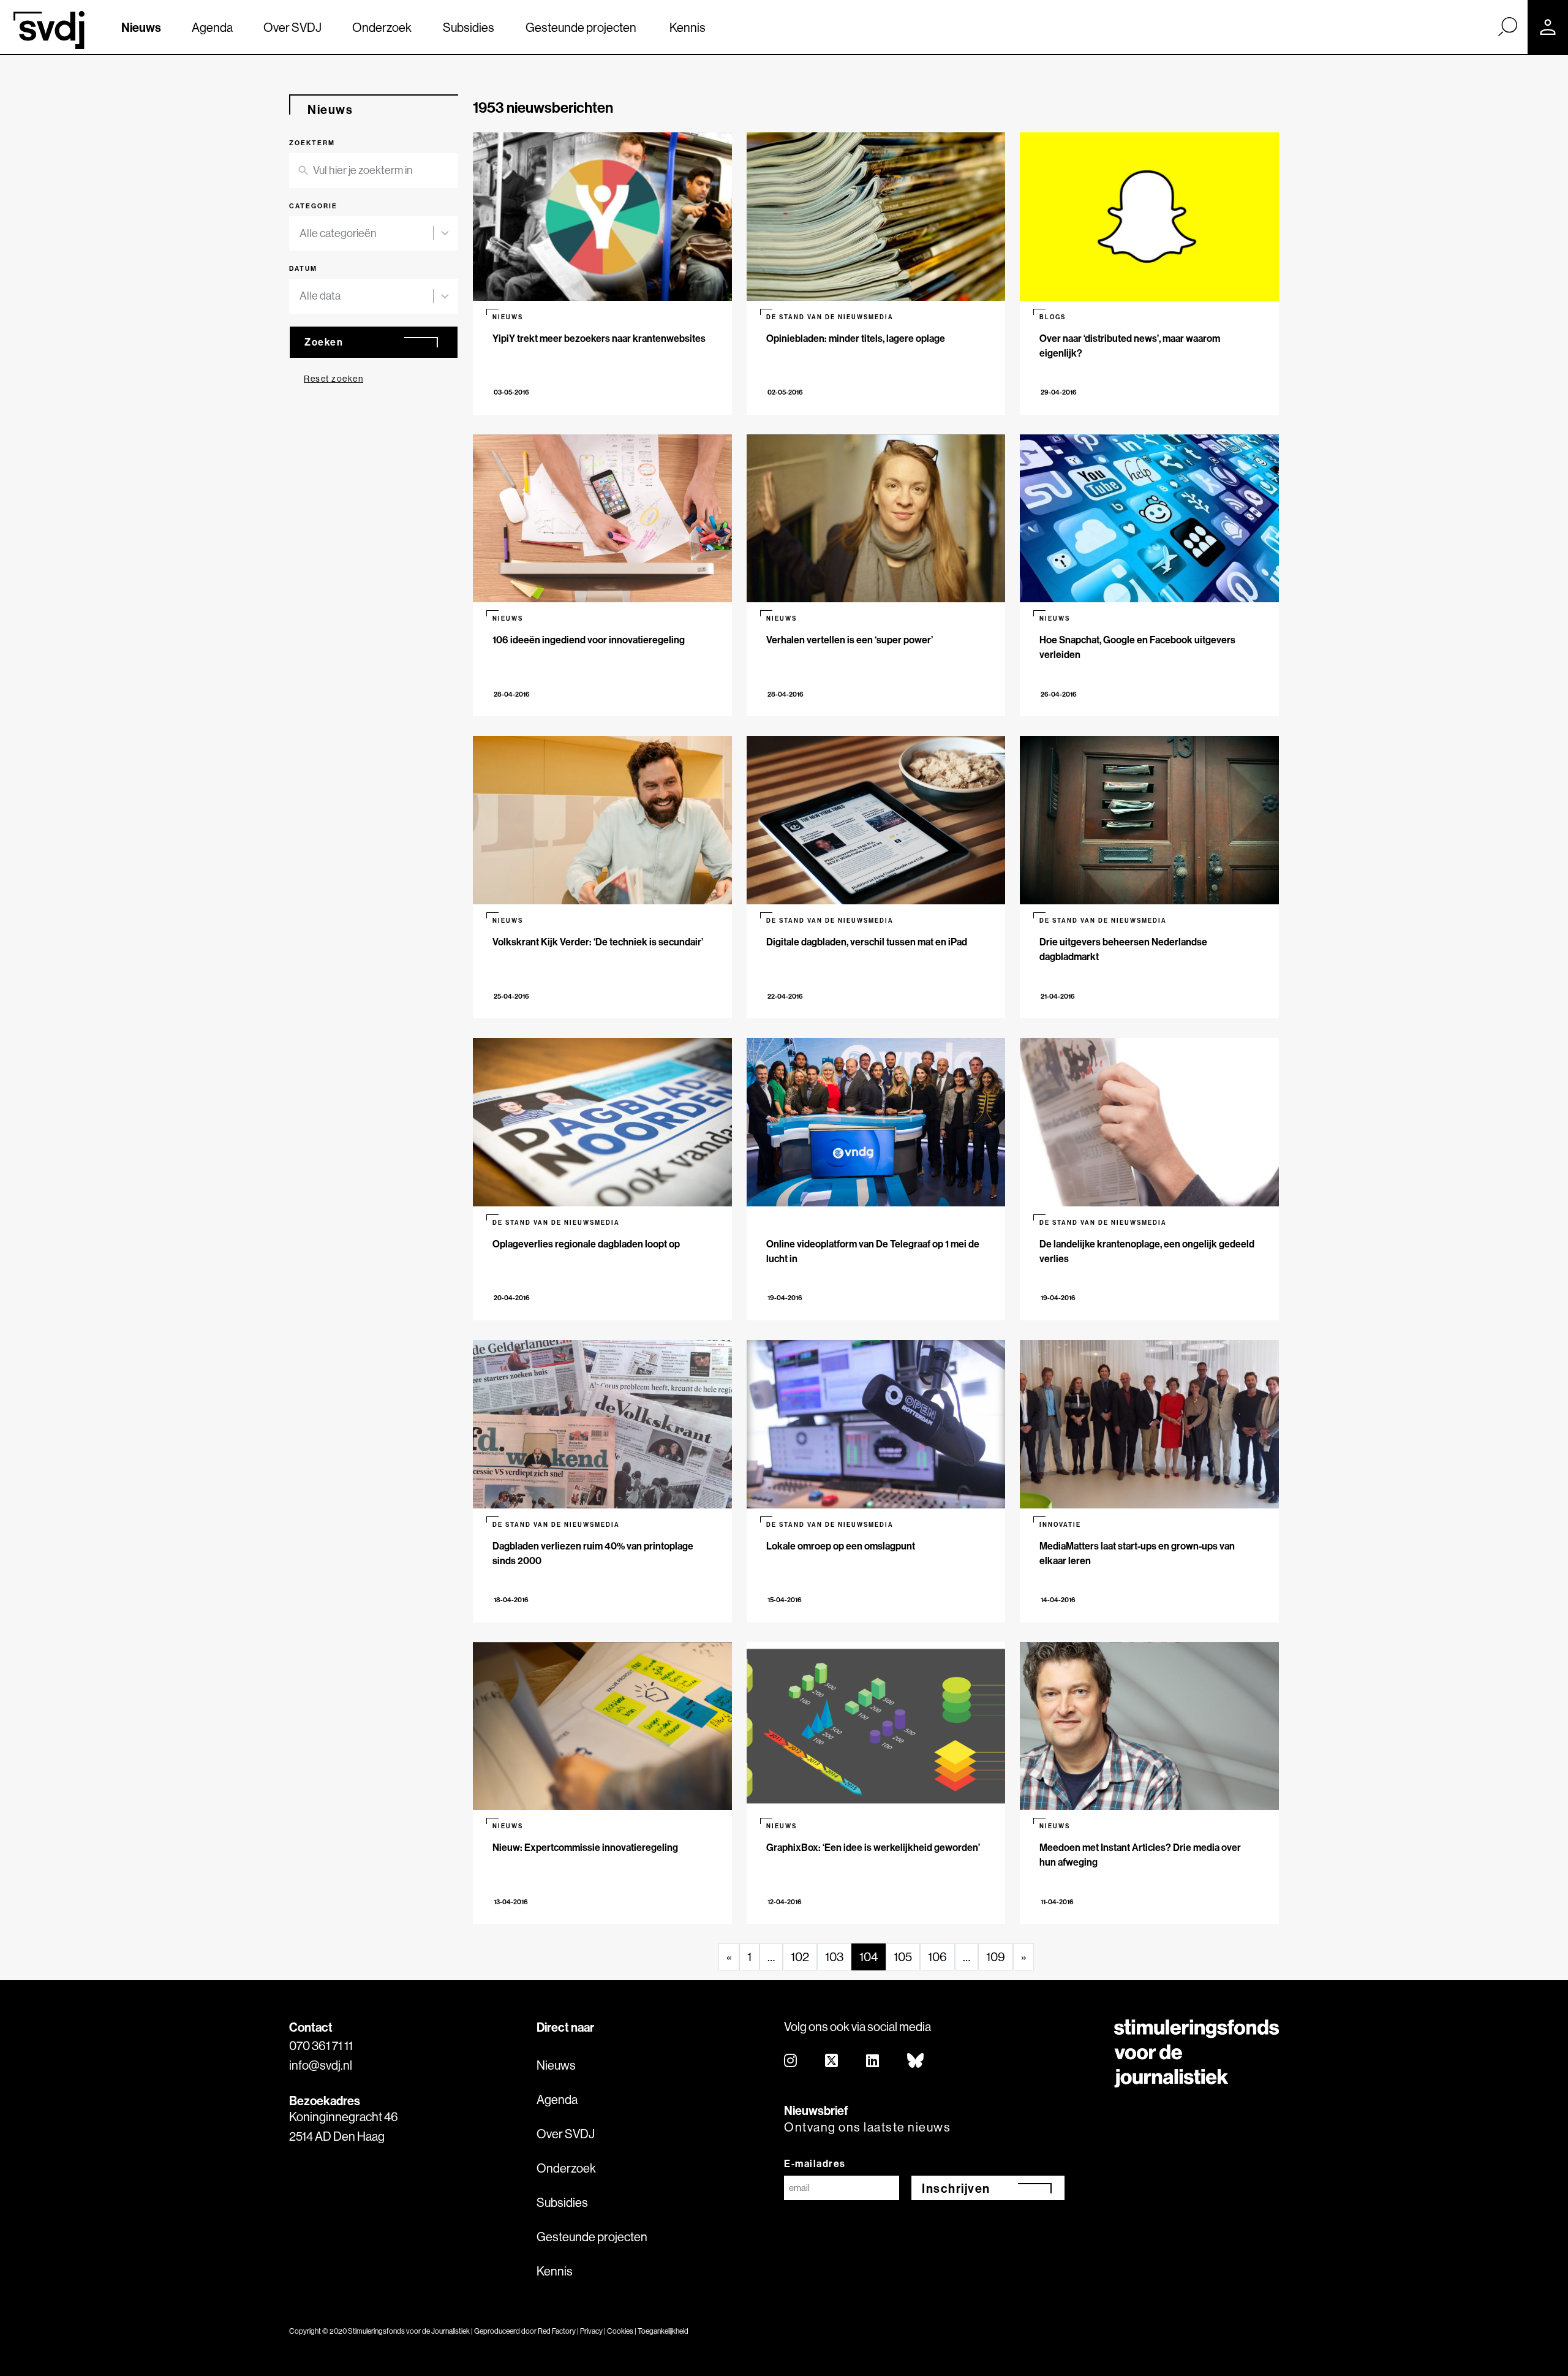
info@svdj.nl (321, 2065)
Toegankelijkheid (663, 2331)
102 (800, 1957)
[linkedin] (873, 2061)
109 (996, 1957)
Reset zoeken (334, 379)
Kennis (688, 27)
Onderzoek (382, 27)
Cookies (620, 2331)
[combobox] (374, 234)
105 (903, 1957)
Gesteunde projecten (581, 27)
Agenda (212, 27)
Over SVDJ (292, 27)
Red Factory (557, 2331)
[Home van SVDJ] (49, 30)
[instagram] (791, 2061)
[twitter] (832, 2061)
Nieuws (141, 27)
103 (834, 1957)
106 (937, 1957)
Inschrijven (956, 2188)
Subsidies (469, 27)
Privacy (591, 2331)
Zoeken (324, 342)
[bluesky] (916, 2061)
